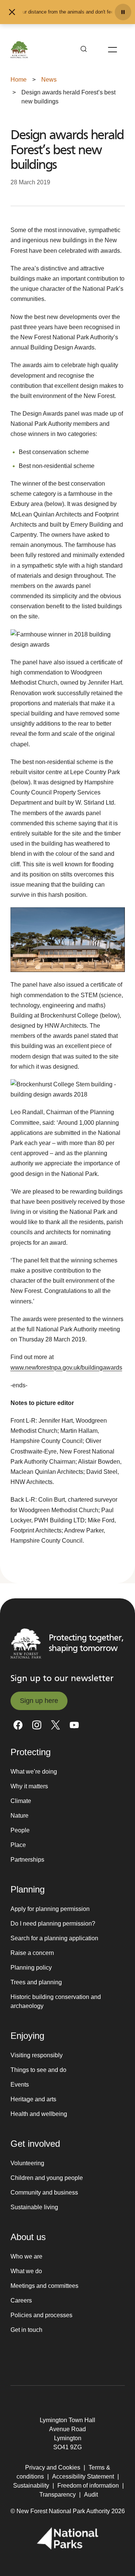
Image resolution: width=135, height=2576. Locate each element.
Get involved (35, 2144)
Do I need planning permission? (53, 1924)
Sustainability (31, 2486)
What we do (26, 2271)
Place (18, 1845)
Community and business (44, 2192)
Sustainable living (34, 2207)
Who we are (26, 2256)
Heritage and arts (33, 2099)
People (20, 1830)
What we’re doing (34, 1772)
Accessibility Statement (83, 2477)
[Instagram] (37, 1725)
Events (20, 2085)
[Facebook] (18, 1725)
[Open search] (84, 50)
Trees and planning (36, 1982)
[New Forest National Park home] (26, 1643)
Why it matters (29, 1786)
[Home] (19, 50)
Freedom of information (88, 2486)
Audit (91, 2495)
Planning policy (31, 1968)
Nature (19, 1816)
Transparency (58, 2495)
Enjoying (27, 2036)
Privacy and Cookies (53, 2467)
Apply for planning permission (50, 1909)
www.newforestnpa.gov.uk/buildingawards (66, 1368)
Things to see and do (38, 2070)
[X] (55, 1725)
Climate (21, 1801)
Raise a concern (32, 1953)
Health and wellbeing (39, 2114)
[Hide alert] (12, 12)
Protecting (31, 1752)
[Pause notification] (123, 12)
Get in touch (26, 2330)
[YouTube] (74, 1725)
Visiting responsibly (37, 2055)
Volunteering (27, 2163)
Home (19, 80)
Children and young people (47, 2178)
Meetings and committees (44, 2286)
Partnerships (27, 1860)
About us (28, 2237)
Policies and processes (41, 2315)
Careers (21, 2300)
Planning (28, 1889)
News (49, 80)
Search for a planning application (54, 1938)
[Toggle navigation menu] (112, 50)
